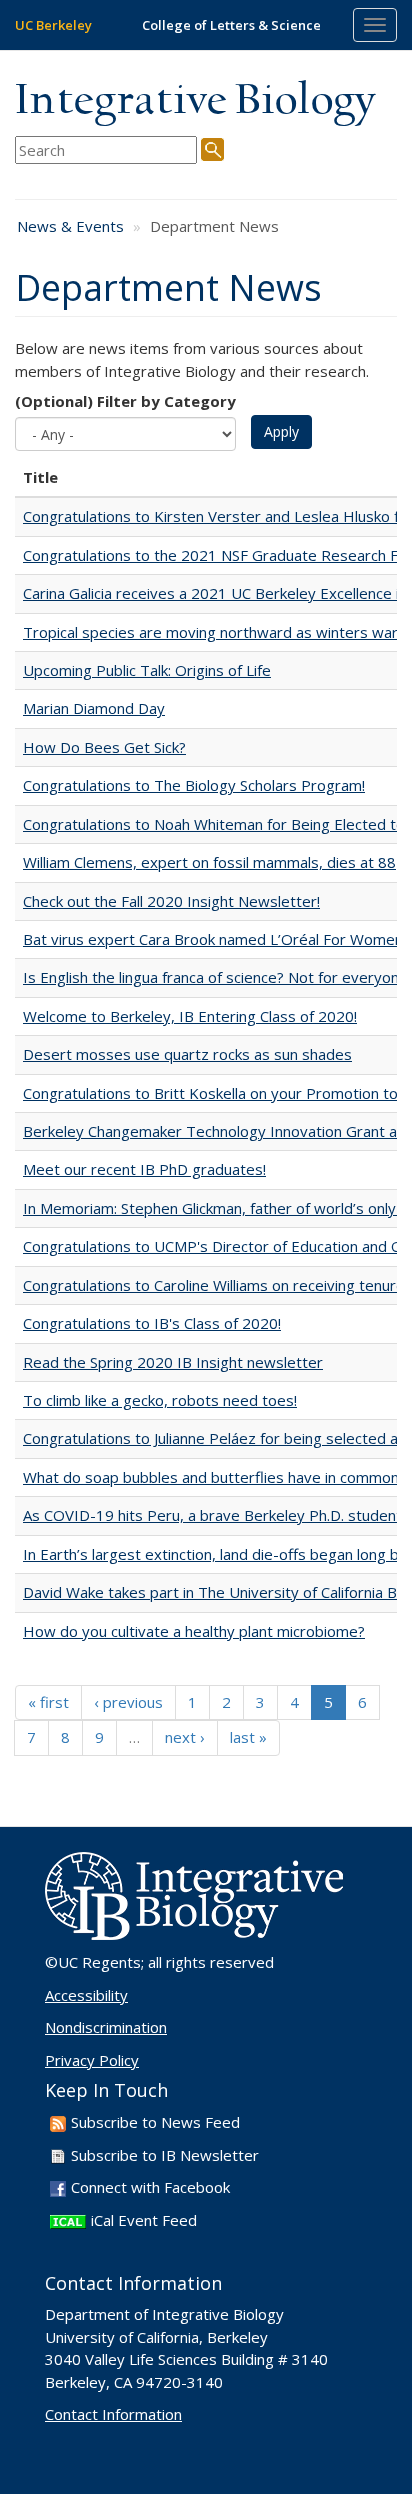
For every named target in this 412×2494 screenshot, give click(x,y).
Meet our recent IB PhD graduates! (144, 1169)
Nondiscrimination (106, 2027)
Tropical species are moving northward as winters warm (217, 632)
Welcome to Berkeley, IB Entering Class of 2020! (190, 1016)
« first (48, 1702)
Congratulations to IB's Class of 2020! (152, 1323)
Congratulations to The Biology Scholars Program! (194, 785)
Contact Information (113, 2414)
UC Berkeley (53, 25)
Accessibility (86, 1995)
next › (185, 1737)
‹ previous (128, 1702)
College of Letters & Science (231, 25)
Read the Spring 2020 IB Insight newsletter (173, 1362)
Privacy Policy (92, 2060)
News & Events (70, 226)
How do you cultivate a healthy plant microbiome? (194, 1631)
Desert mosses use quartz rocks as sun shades (187, 1054)
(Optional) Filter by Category (125, 401)
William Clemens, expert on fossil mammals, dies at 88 (209, 862)
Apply (281, 431)
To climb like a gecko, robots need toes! (160, 1400)
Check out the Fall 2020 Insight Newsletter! (171, 901)
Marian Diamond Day (94, 708)
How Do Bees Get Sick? (104, 747)
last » (248, 1737)
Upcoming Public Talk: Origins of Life (147, 670)
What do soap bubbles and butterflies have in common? (214, 1477)
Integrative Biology (195, 101)
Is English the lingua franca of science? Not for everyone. (217, 977)
